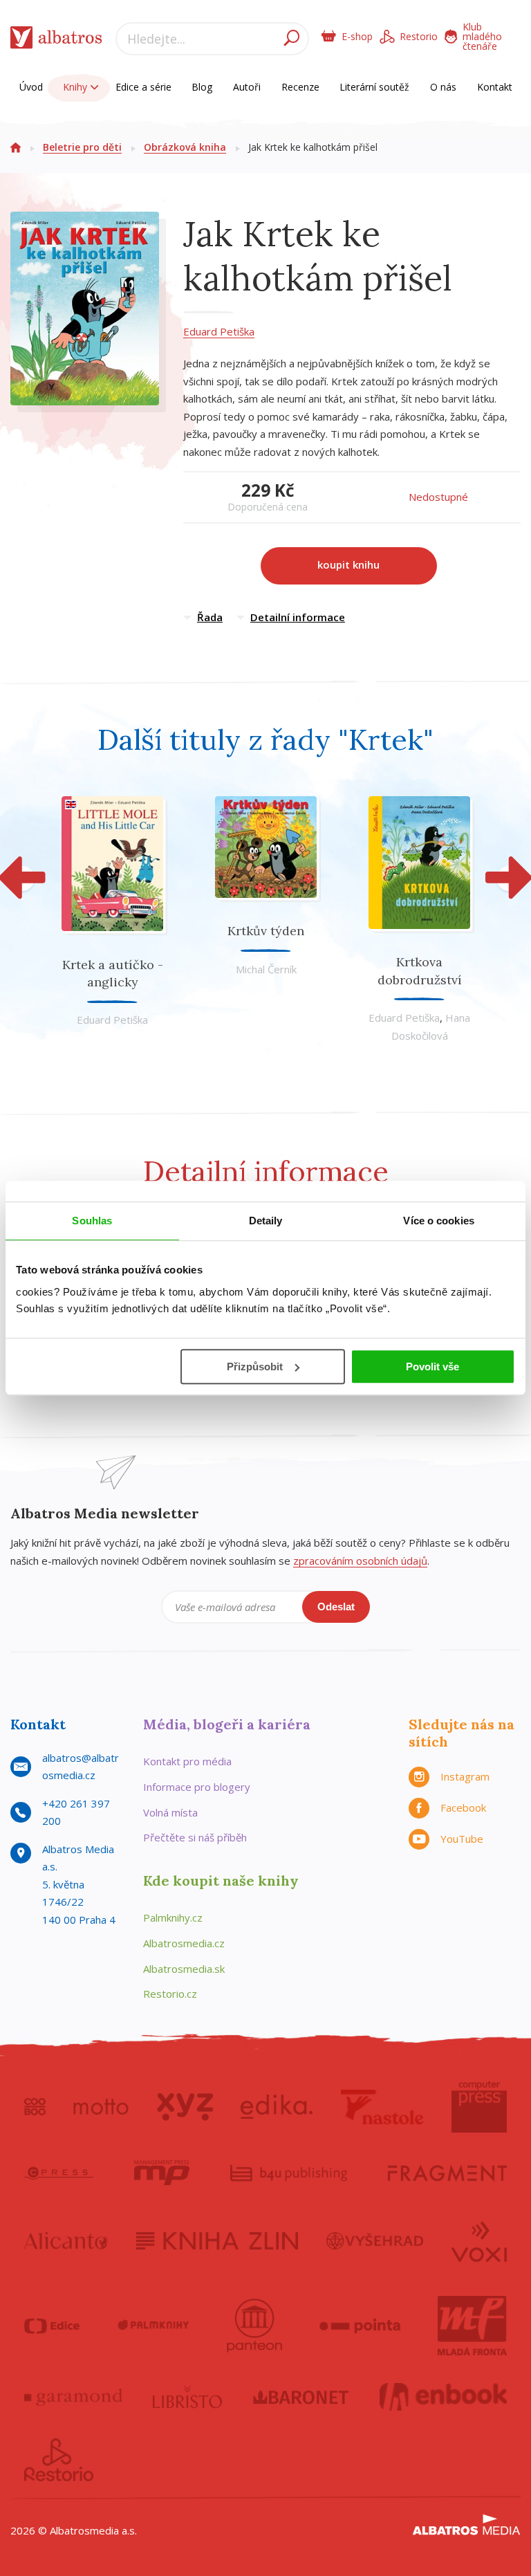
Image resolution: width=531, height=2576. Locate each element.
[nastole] (382, 2107)
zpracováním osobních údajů (360, 1561)
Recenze (300, 87)
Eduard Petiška (219, 331)
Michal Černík (266, 969)
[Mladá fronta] (472, 2326)
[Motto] (101, 2107)
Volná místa (170, 1812)
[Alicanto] (66, 2241)
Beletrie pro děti (82, 147)
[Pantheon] (254, 2326)
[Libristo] (187, 2397)
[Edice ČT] (52, 2326)
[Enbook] (444, 2397)
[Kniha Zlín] (217, 2241)
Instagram (465, 1776)
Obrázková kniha (185, 147)
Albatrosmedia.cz (184, 1943)
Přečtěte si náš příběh (195, 1837)
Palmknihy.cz (173, 1917)
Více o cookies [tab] (438, 1221)
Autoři (247, 87)
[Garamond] (73, 2397)
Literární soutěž (374, 87)
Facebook (463, 1807)
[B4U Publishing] (289, 2173)
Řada (210, 617)
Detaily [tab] (266, 1221)
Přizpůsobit (255, 1367)
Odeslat (336, 1607)
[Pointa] (360, 2326)
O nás (443, 87)
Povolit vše (432, 1367)
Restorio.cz (170, 1994)
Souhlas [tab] (92, 1221)
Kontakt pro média (187, 1761)
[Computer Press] (479, 2107)
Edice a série (143, 87)
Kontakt (495, 87)
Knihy (76, 87)
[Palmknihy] (153, 2326)
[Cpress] (59, 2173)
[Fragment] (447, 2173)
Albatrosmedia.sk (184, 1969)
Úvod (31, 87)
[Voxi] (479, 2241)
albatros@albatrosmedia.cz (81, 1767)
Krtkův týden (266, 931)
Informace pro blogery (197, 1787)
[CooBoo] (35, 2107)
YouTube (462, 1839)
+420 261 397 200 (76, 1812)
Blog (202, 87)
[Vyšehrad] (375, 2241)
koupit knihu (348, 564)
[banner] (56, 40)
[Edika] (277, 2107)
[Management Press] (162, 2173)
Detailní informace (298, 617)
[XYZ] (185, 2107)
